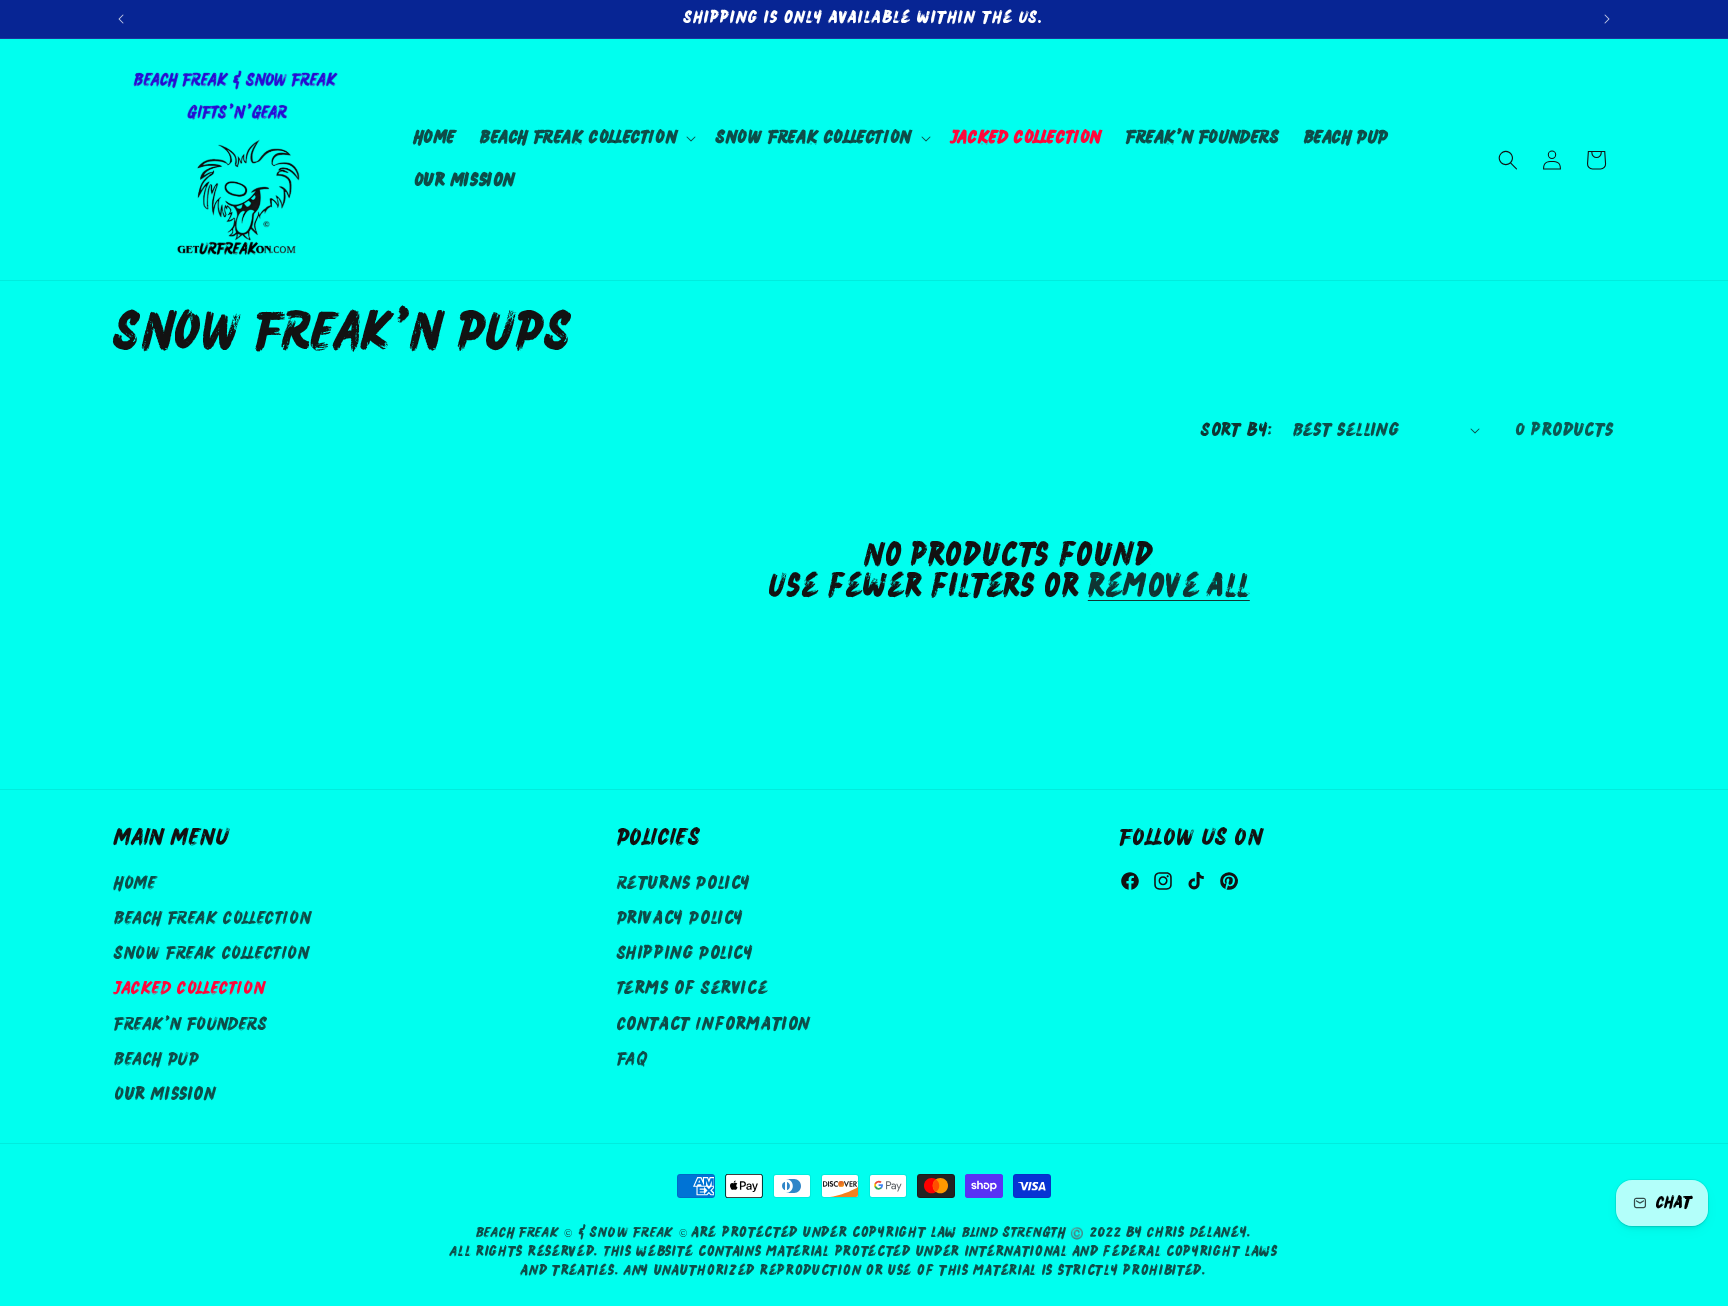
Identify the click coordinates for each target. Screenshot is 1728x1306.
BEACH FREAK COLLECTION (212, 919)
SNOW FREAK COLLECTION (212, 954)
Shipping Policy (685, 954)
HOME (135, 884)
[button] (586, 138)
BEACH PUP (156, 1060)
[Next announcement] (1607, 19)
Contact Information (714, 1024)
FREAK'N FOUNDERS (191, 1024)
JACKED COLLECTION (189, 989)
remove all (1169, 587)
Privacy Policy (680, 919)
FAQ (632, 1060)
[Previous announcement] (121, 19)
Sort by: (1236, 430)
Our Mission (165, 1095)
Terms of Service (693, 989)
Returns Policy (684, 884)
